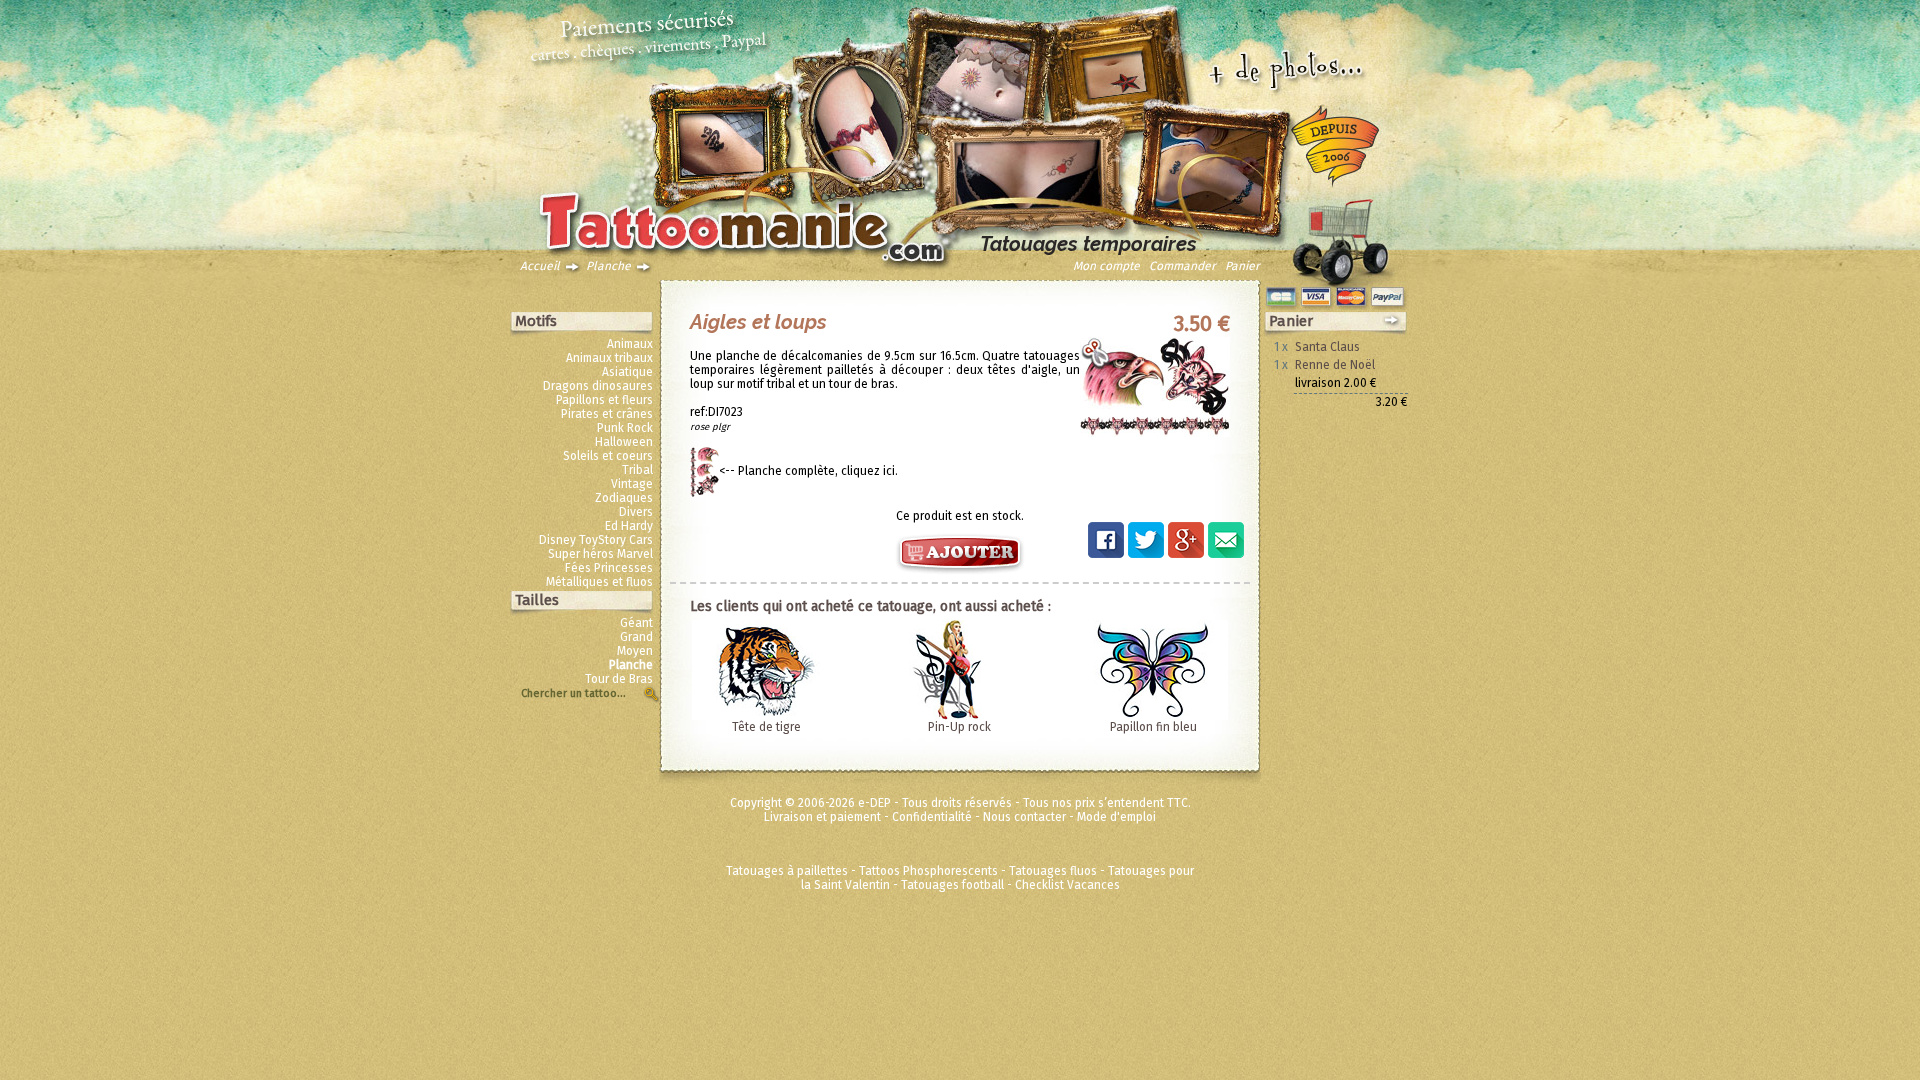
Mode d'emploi (1116, 817)
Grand (636, 637)
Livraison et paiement (822, 817)
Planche (608, 266)
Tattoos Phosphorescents (928, 871)
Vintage (632, 484)
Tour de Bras (619, 679)
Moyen (635, 651)
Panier (1242, 266)
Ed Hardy (629, 526)
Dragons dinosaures (598, 386)
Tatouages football (952, 885)
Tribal (637, 470)
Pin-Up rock (959, 727)
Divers (636, 512)
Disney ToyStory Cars (596, 540)
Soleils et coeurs (608, 456)
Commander (1182, 266)
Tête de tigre (766, 727)
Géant (636, 623)
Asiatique (627, 372)
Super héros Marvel (600, 554)
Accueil (540, 266)
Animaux (630, 344)
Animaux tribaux (609, 358)
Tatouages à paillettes (787, 871)
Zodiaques (624, 498)
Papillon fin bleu (1153, 727)
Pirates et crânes (607, 414)
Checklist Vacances (1067, 885)
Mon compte (1106, 266)
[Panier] (1340, 237)
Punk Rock (625, 428)
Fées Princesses (609, 568)
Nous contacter (1024, 817)
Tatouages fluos (1053, 871)
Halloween (624, 442)
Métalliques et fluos (599, 582)
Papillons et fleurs (604, 400)
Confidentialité (932, 817)
